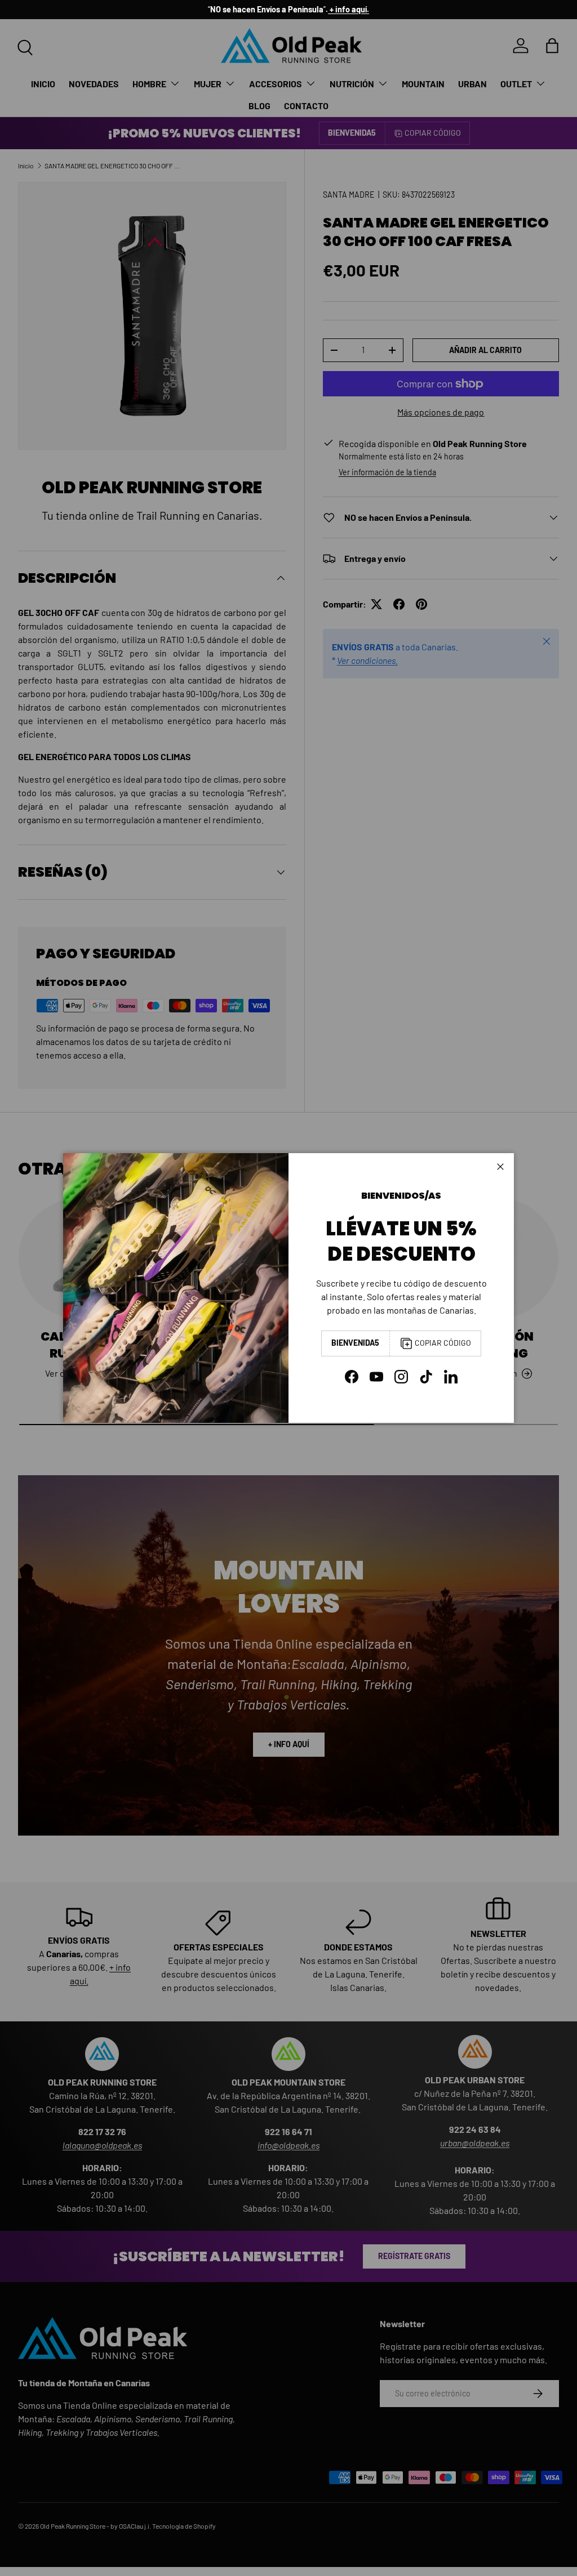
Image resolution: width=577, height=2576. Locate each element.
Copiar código (443, 1343)
